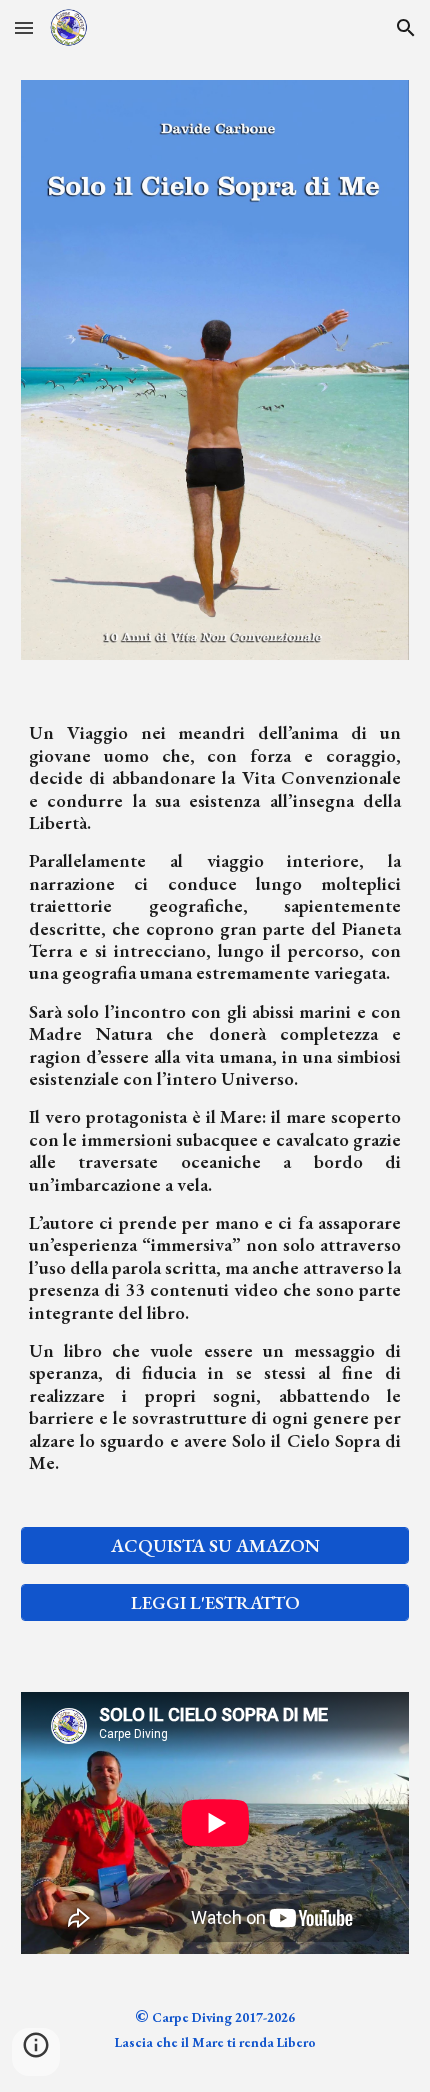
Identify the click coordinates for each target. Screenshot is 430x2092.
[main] (215, 1117)
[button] (24, 27)
